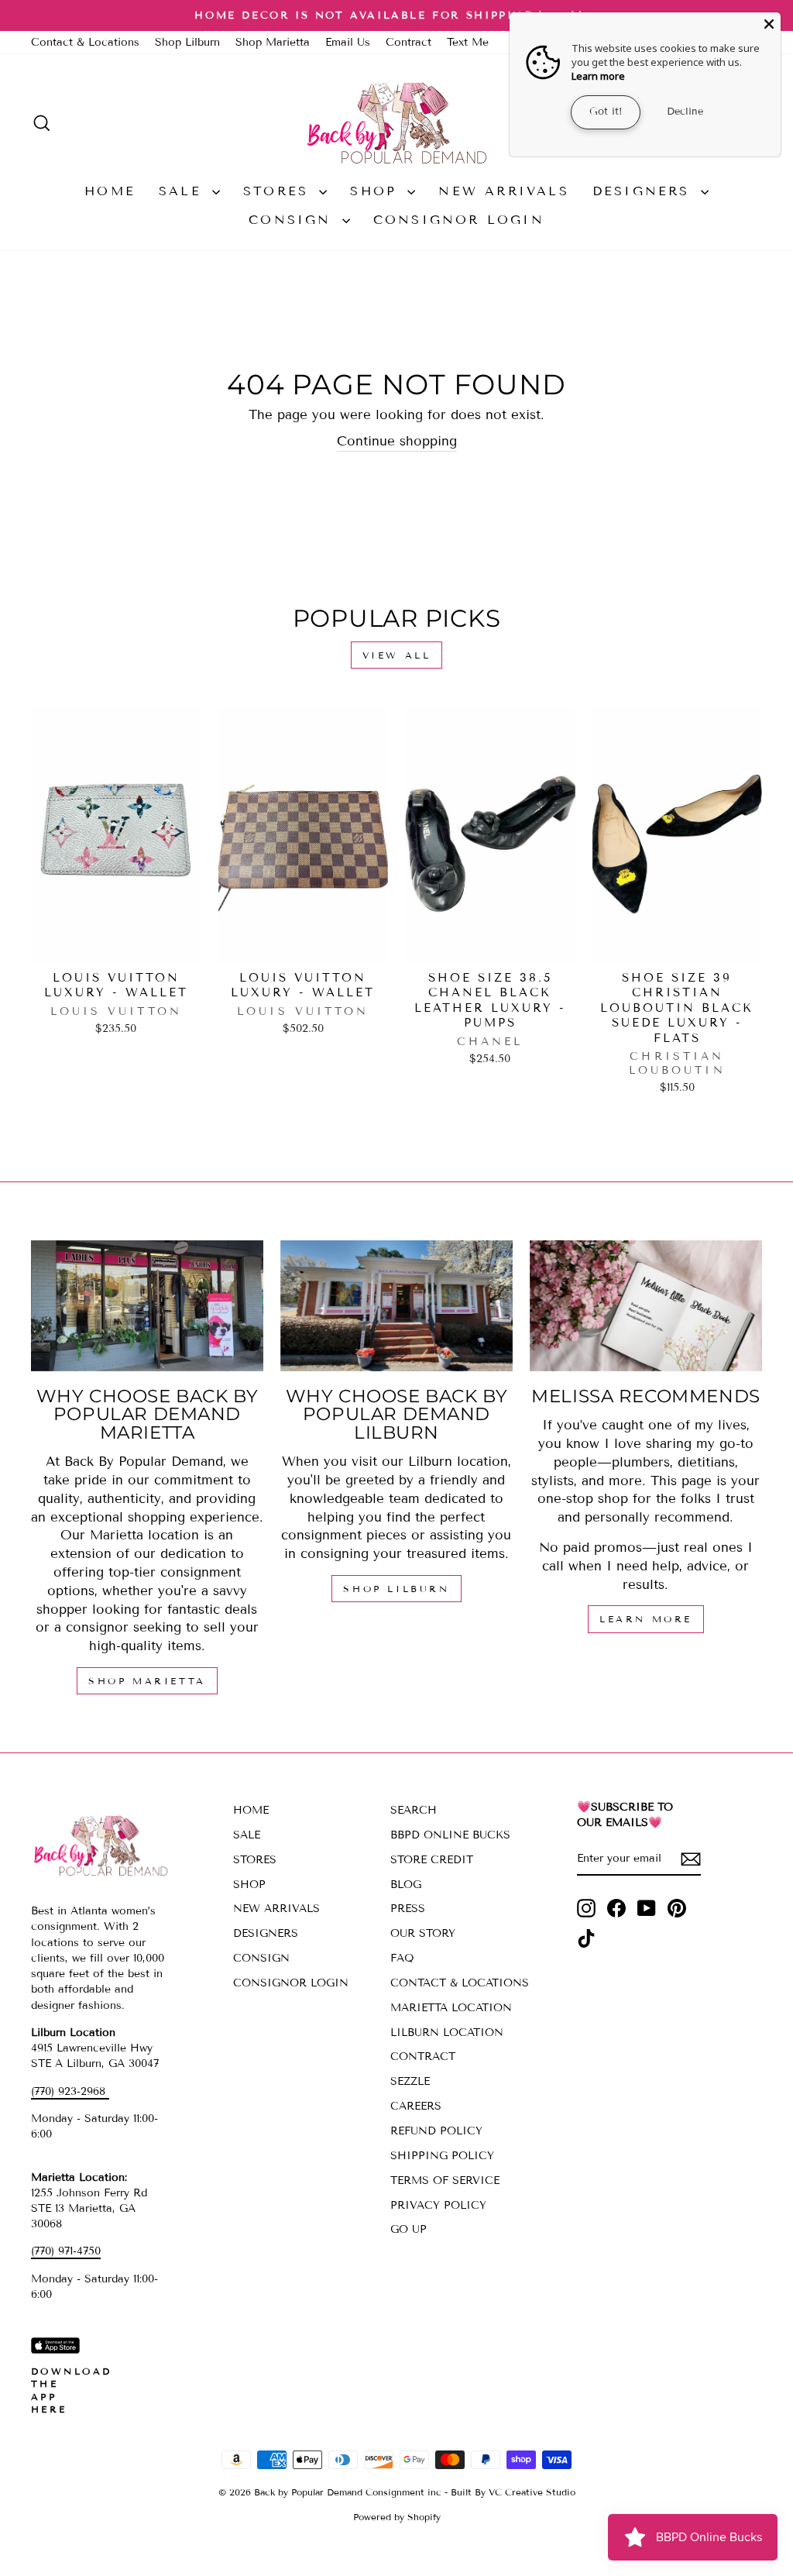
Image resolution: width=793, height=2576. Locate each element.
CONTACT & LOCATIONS (460, 1983)
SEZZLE (410, 2081)
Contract (409, 42)
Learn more (598, 76)
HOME (110, 191)
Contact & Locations (85, 42)
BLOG (406, 1885)
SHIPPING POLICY (442, 2156)
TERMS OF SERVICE (445, 2180)
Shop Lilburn (187, 42)
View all (397, 655)
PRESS (408, 1909)
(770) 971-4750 (66, 2251)
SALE (184, 191)
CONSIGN (294, 220)
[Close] (769, 24)
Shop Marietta (273, 42)
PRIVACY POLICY (438, 2205)
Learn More (646, 1619)
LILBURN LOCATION (447, 2033)
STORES (279, 191)
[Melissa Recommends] (646, 1306)
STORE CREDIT (432, 1860)
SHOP (377, 191)
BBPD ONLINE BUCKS (450, 1835)
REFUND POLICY (436, 2131)
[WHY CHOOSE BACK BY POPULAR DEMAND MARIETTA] (147, 1306)
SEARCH (414, 1810)
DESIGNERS (645, 191)
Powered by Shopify (397, 2517)
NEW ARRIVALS (503, 191)
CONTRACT (423, 2057)
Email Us (348, 42)
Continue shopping (397, 441)
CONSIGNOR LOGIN (459, 220)
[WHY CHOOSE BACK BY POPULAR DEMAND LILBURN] (396, 1306)
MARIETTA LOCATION (451, 2008)
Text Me (468, 42)
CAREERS (416, 2106)
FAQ (402, 1958)
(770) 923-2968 (70, 2091)
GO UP (409, 2229)
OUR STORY (423, 1933)
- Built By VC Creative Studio (510, 2492)
